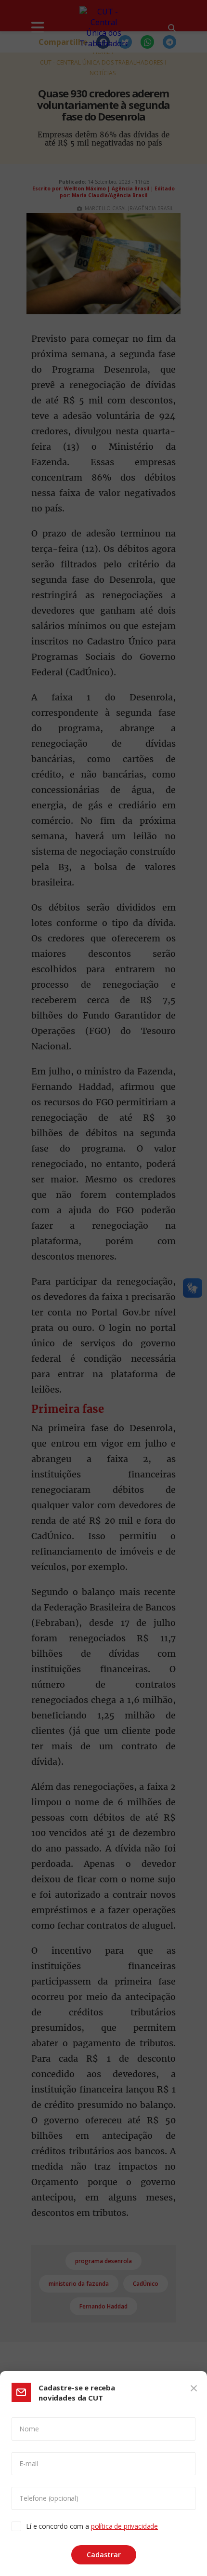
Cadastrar (104, 2555)
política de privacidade (124, 2526)
